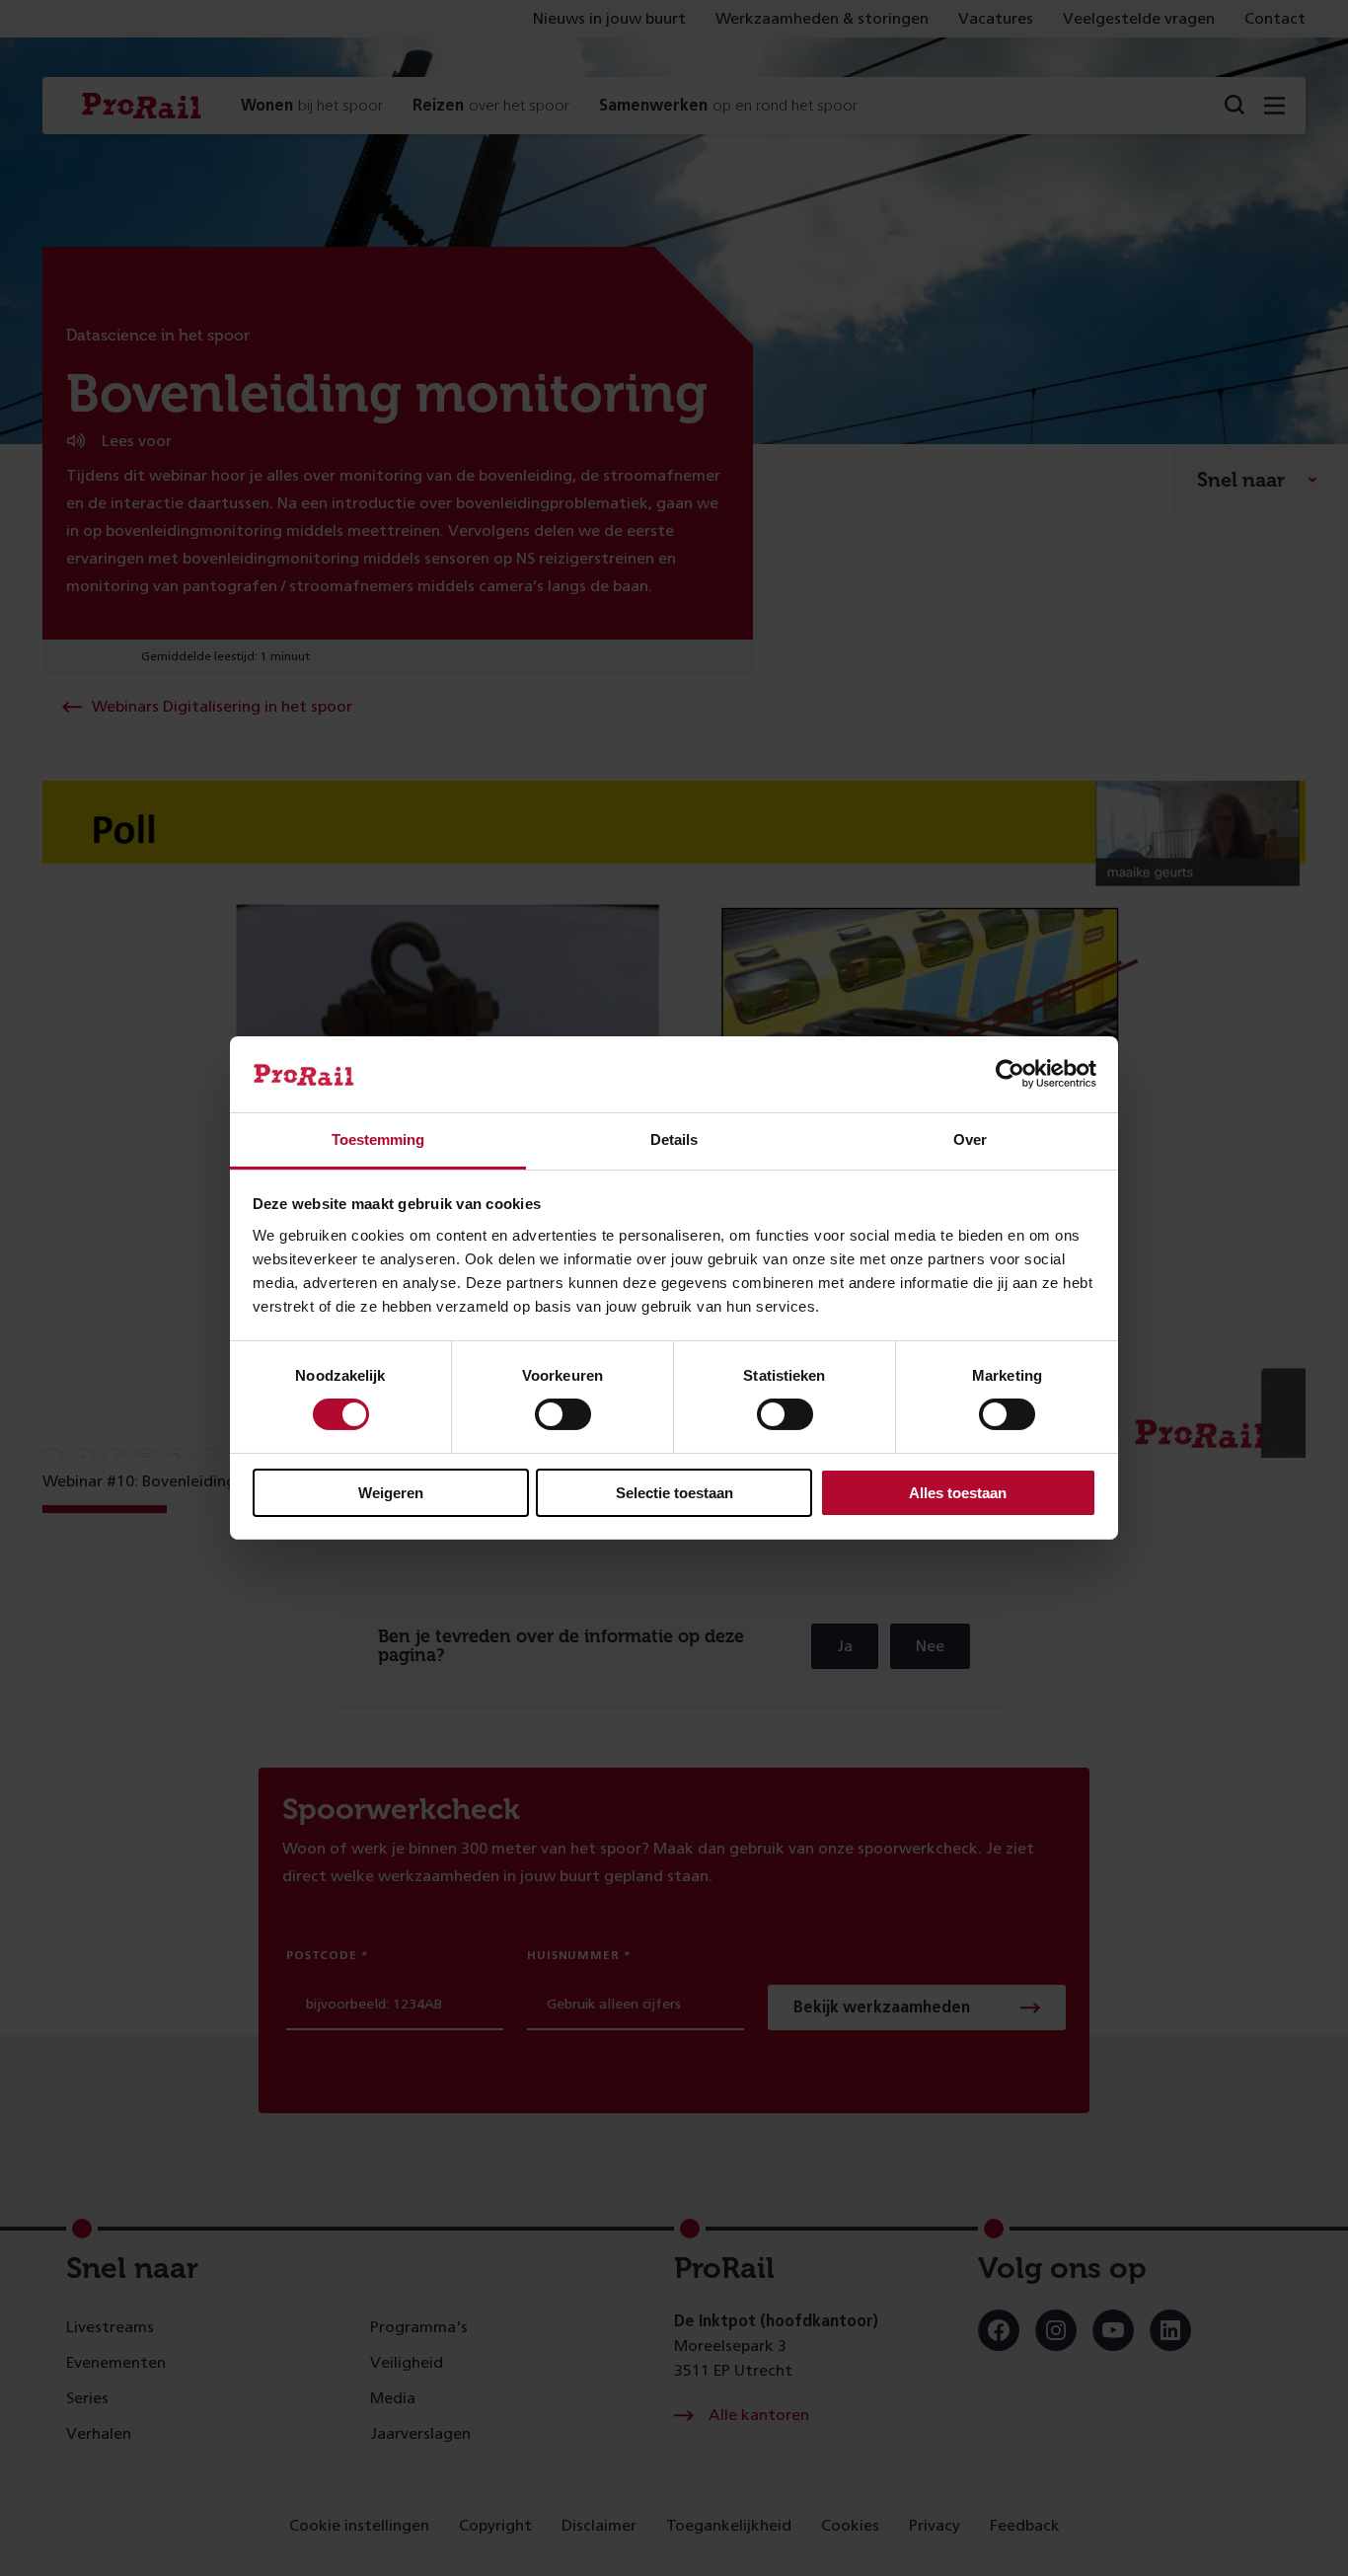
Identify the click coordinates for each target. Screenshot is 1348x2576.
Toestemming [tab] (378, 1139)
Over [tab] (970, 1139)
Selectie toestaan (674, 1493)
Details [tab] (674, 1139)
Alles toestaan (958, 1493)
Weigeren (391, 1493)
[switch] (563, 1414)
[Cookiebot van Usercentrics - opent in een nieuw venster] (1010, 1074)
